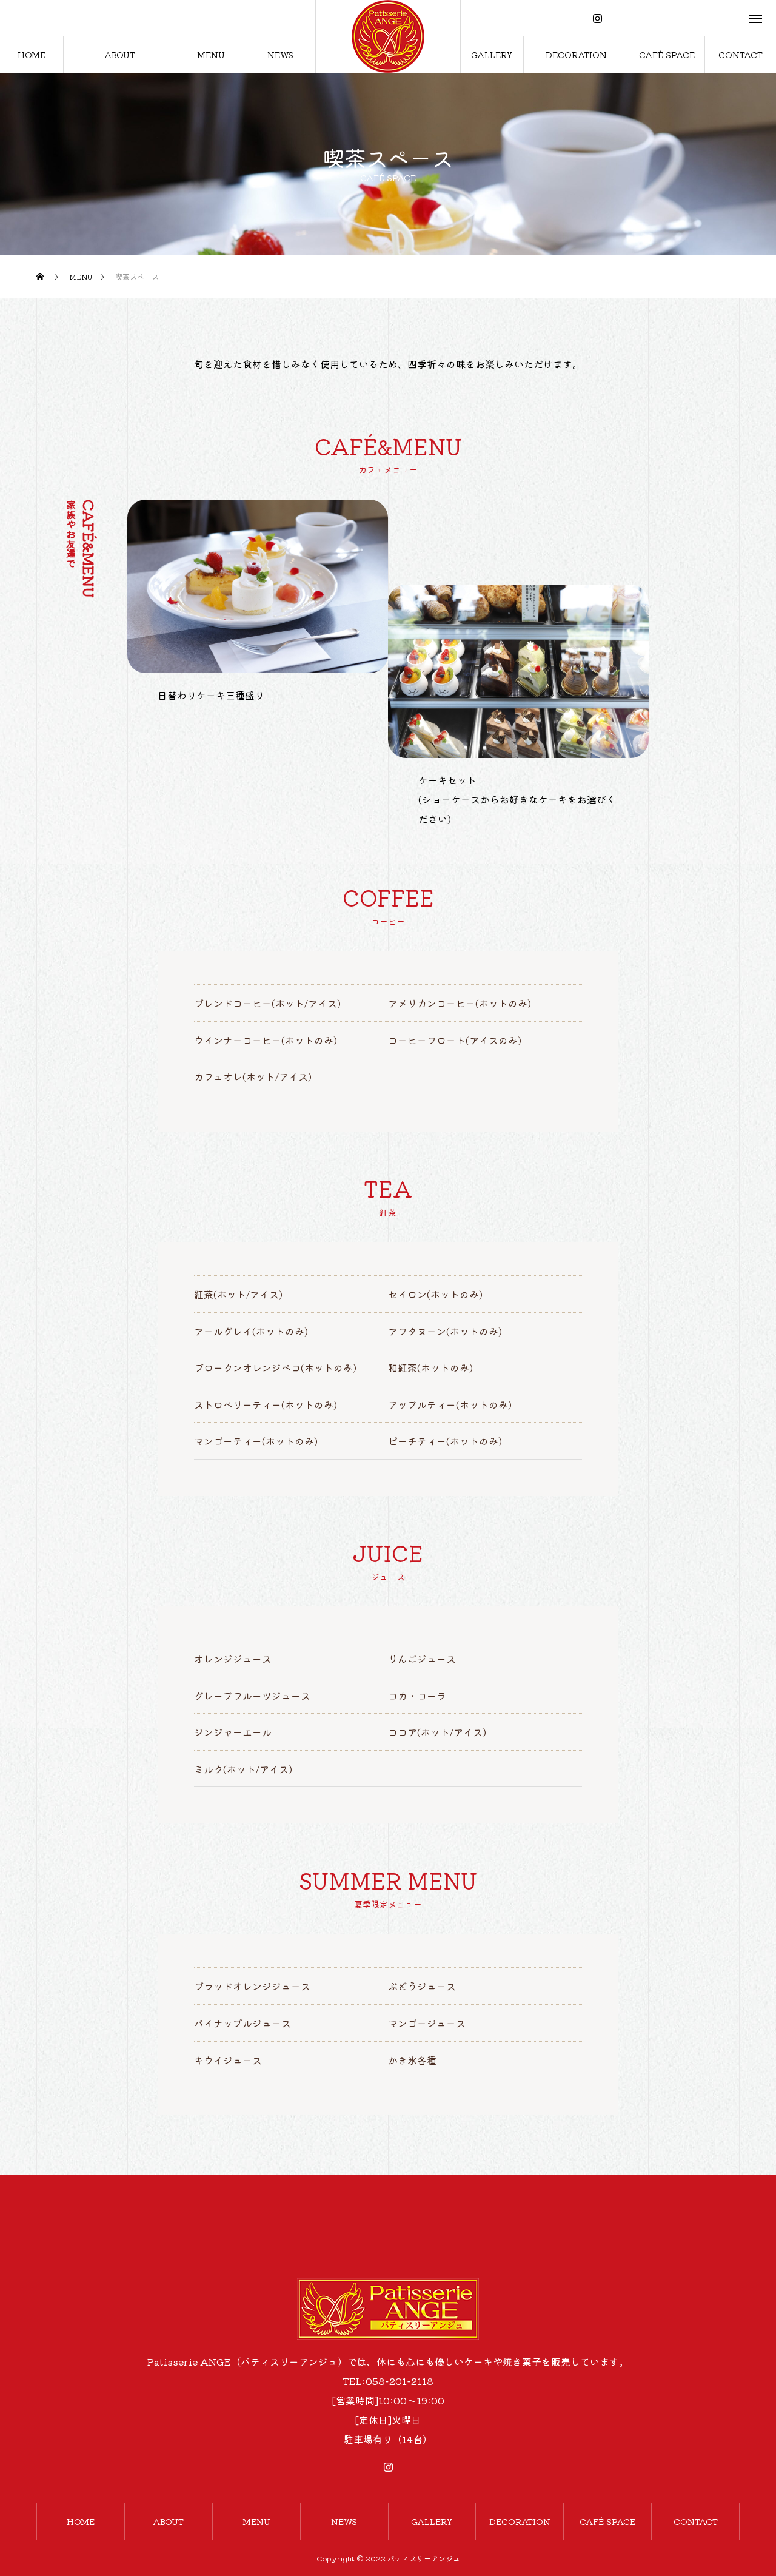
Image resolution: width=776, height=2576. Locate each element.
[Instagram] (598, 18)
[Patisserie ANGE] (388, 36)
